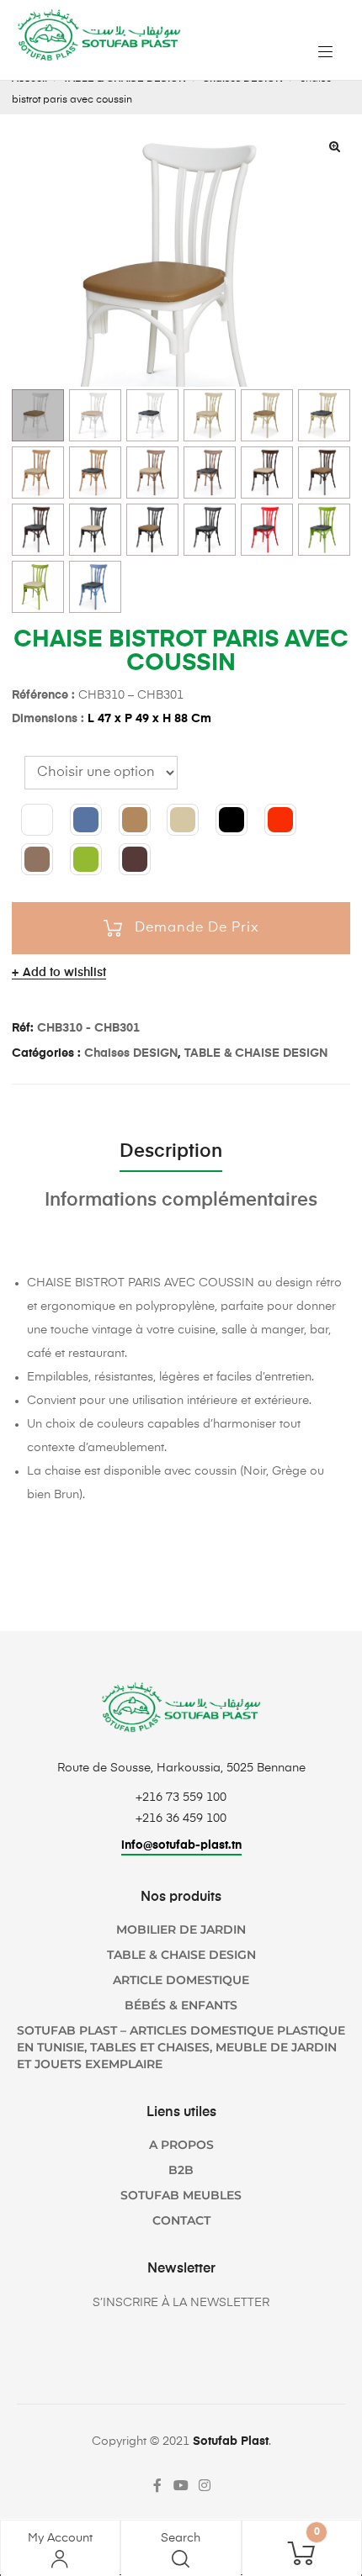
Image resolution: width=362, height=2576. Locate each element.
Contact (181, 2220)
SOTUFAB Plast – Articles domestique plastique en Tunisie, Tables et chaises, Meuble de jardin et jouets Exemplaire (181, 2047)
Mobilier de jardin (181, 1929)
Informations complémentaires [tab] (181, 1201)
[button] (334, 146)
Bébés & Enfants (181, 2005)
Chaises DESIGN (131, 1053)
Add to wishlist (64, 973)
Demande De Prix (197, 928)
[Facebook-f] (157, 2485)
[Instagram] (205, 2485)
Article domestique (181, 1980)
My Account (60, 2538)
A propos (181, 2145)
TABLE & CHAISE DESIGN (256, 1053)
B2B (181, 2170)
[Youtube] (181, 2485)
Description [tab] (171, 1152)
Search (181, 2538)
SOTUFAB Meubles (181, 2195)
